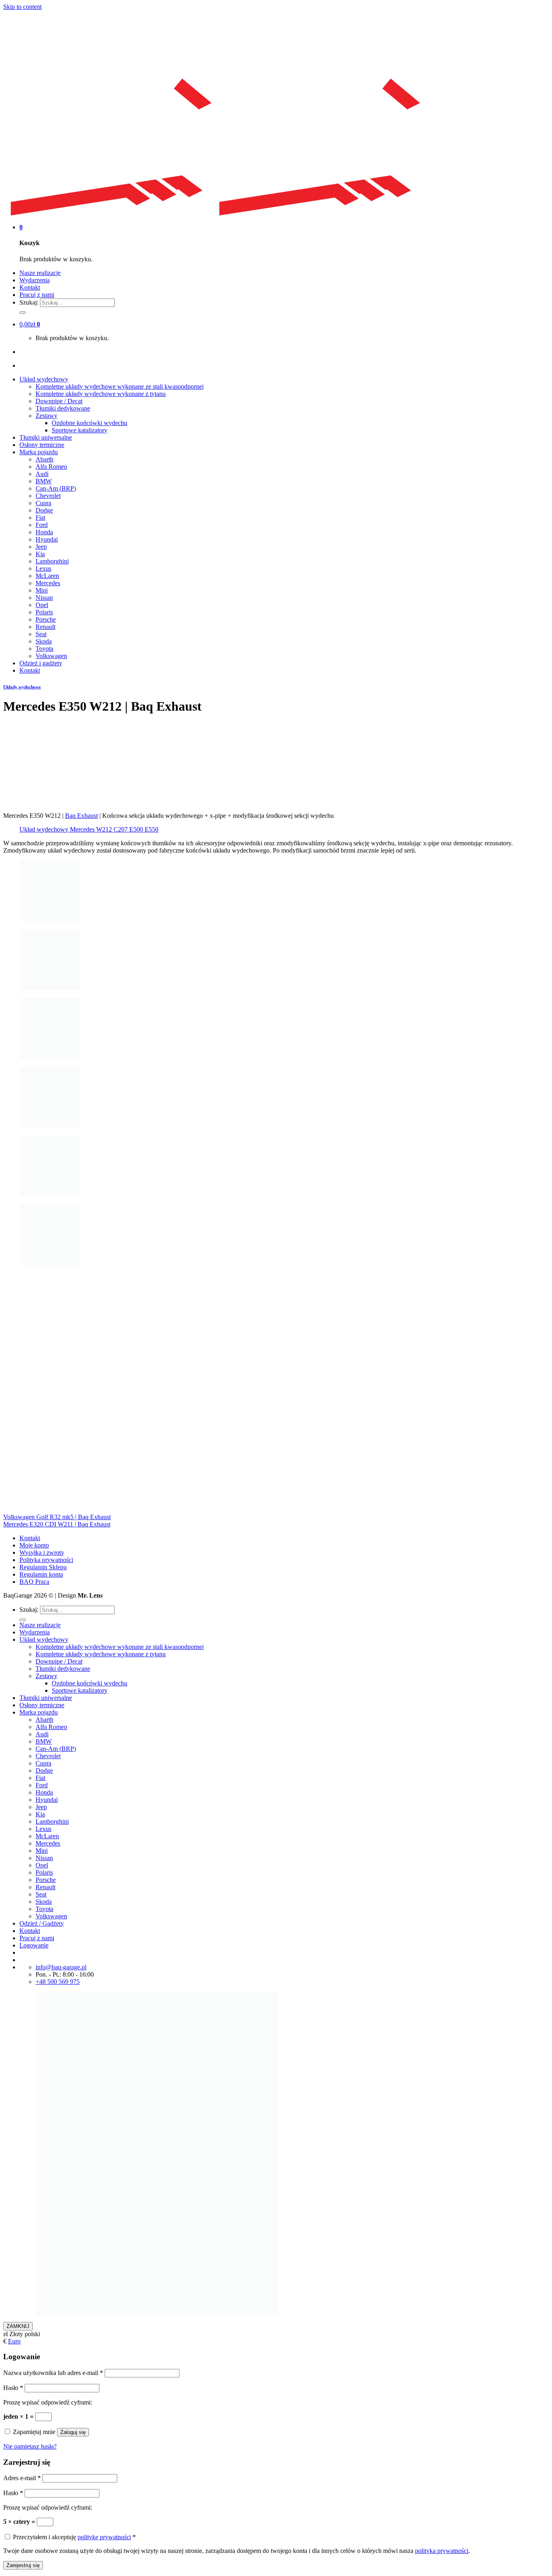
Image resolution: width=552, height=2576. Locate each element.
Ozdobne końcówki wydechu (90, 423)
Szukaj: (29, 302)
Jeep (41, 547)
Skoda (44, 641)
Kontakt (30, 287)
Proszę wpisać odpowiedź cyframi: (48, 2402)
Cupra (43, 503)
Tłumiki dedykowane (63, 408)
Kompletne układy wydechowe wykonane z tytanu (101, 394)
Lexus (43, 568)
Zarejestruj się (23, 2565)
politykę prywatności (104, 2537)
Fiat (40, 518)
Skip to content (22, 7)
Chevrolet (48, 496)
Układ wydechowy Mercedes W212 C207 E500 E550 (89, 829)
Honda (44, 532)
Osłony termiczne (42, 445)
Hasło (13, 2388)
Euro (14, 2341)
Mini (42, 590)
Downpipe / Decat (59, 401)
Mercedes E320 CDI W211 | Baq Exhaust (57, 1524)
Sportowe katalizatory (80, 430)
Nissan (44, 598)
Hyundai (47, 539)
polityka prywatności (442, 2551)
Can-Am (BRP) (56, 488)
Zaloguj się (73, 2432)
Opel (42, 605)
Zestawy (46, 416)
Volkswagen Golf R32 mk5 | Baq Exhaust (57, 1517)
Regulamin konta (41, 1574)
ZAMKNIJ (18, 2326)
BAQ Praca (34, 1582)
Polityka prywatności (46, 1560)
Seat (41, 634)
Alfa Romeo (51, 467)
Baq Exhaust (81, 816)
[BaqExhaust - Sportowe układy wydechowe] (212, 213)
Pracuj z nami (37, 295)
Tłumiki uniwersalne (46, 437)
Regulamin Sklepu (43, 1567)
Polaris (44, 612)
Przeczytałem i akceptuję (74, 2537)
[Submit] (23, 313)
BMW (44, 481)
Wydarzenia (35, 280)
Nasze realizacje (40, 273)
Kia (40, 554)
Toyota (44, 649)
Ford (42, 525)
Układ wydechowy (44, 379)
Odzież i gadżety (41, 663)
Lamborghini (52, 561)
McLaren (47, 576)
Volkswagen (51, 656)
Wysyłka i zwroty (42, 1553)
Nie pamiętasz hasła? (30, 2446)
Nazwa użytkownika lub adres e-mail (53, 2373)
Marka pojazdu (39, 452)
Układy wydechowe (22, 687)
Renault (45, 627)
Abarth (44, 459)
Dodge (44, 510)
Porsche (46, 619)
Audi (42, 474)
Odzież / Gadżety (42, 1923)
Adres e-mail (22, 2478)
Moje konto (34, 1545)
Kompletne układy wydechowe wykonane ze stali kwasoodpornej (120, 386)
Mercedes (48, 583)
